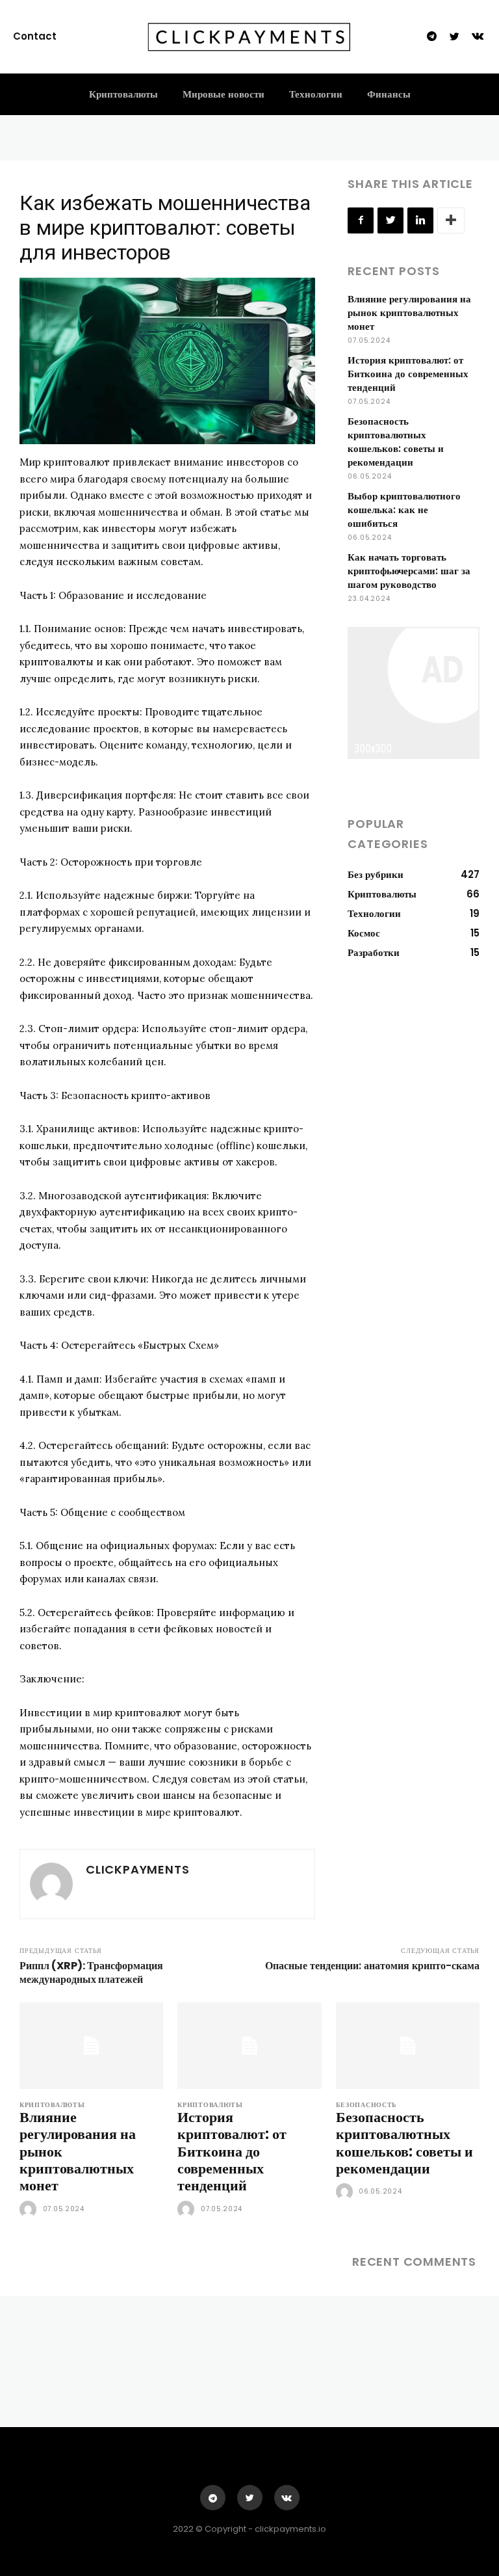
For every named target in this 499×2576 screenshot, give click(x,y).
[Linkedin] (420, 220)
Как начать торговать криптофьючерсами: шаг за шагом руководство (409, 571)
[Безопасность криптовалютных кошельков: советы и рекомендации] (408, 2046)
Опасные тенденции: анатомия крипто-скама (372, 1966)
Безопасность (366, 2105)
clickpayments (137, 1869)
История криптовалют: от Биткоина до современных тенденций (408, 374)
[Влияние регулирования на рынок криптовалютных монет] (91, 2046)
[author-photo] (30, 2210)
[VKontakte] (478, 37)
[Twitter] (455, 37)
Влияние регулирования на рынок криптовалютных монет (409, 312)
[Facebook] (361, 220)
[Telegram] (431, 37)
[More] (451, 220)
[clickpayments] (51, 1884)
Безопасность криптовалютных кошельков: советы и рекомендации (396, 442)
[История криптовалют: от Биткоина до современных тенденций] (249, 2046)
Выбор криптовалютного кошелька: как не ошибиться (404, 510)
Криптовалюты (52, 2105)
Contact (35, 36)
